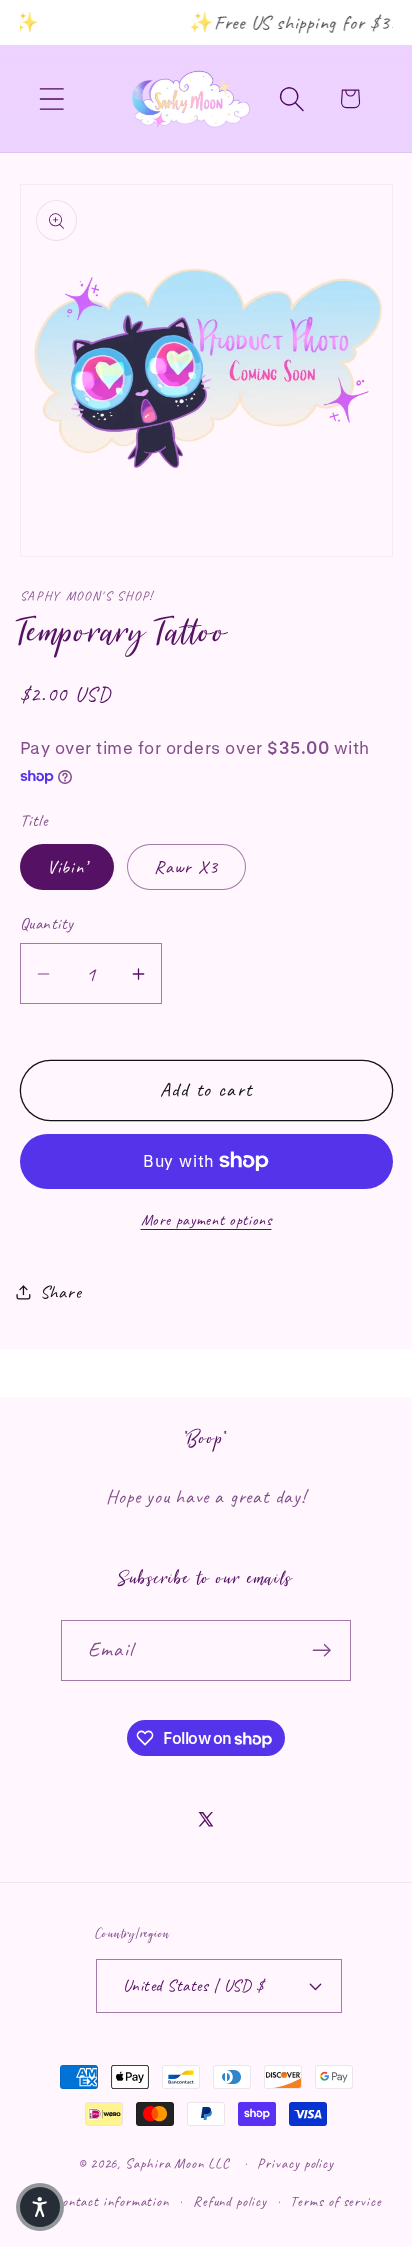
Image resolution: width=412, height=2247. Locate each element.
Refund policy (230, 2201)
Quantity (47, 923)
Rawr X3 (186, 867)
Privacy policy (295, 2163)
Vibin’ (67, 867)
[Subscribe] (321, 1650)
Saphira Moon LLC (177, 2163)
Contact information (111, 2201)
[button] (51, 98)
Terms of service (336, 2201)
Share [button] (61, 1292)
